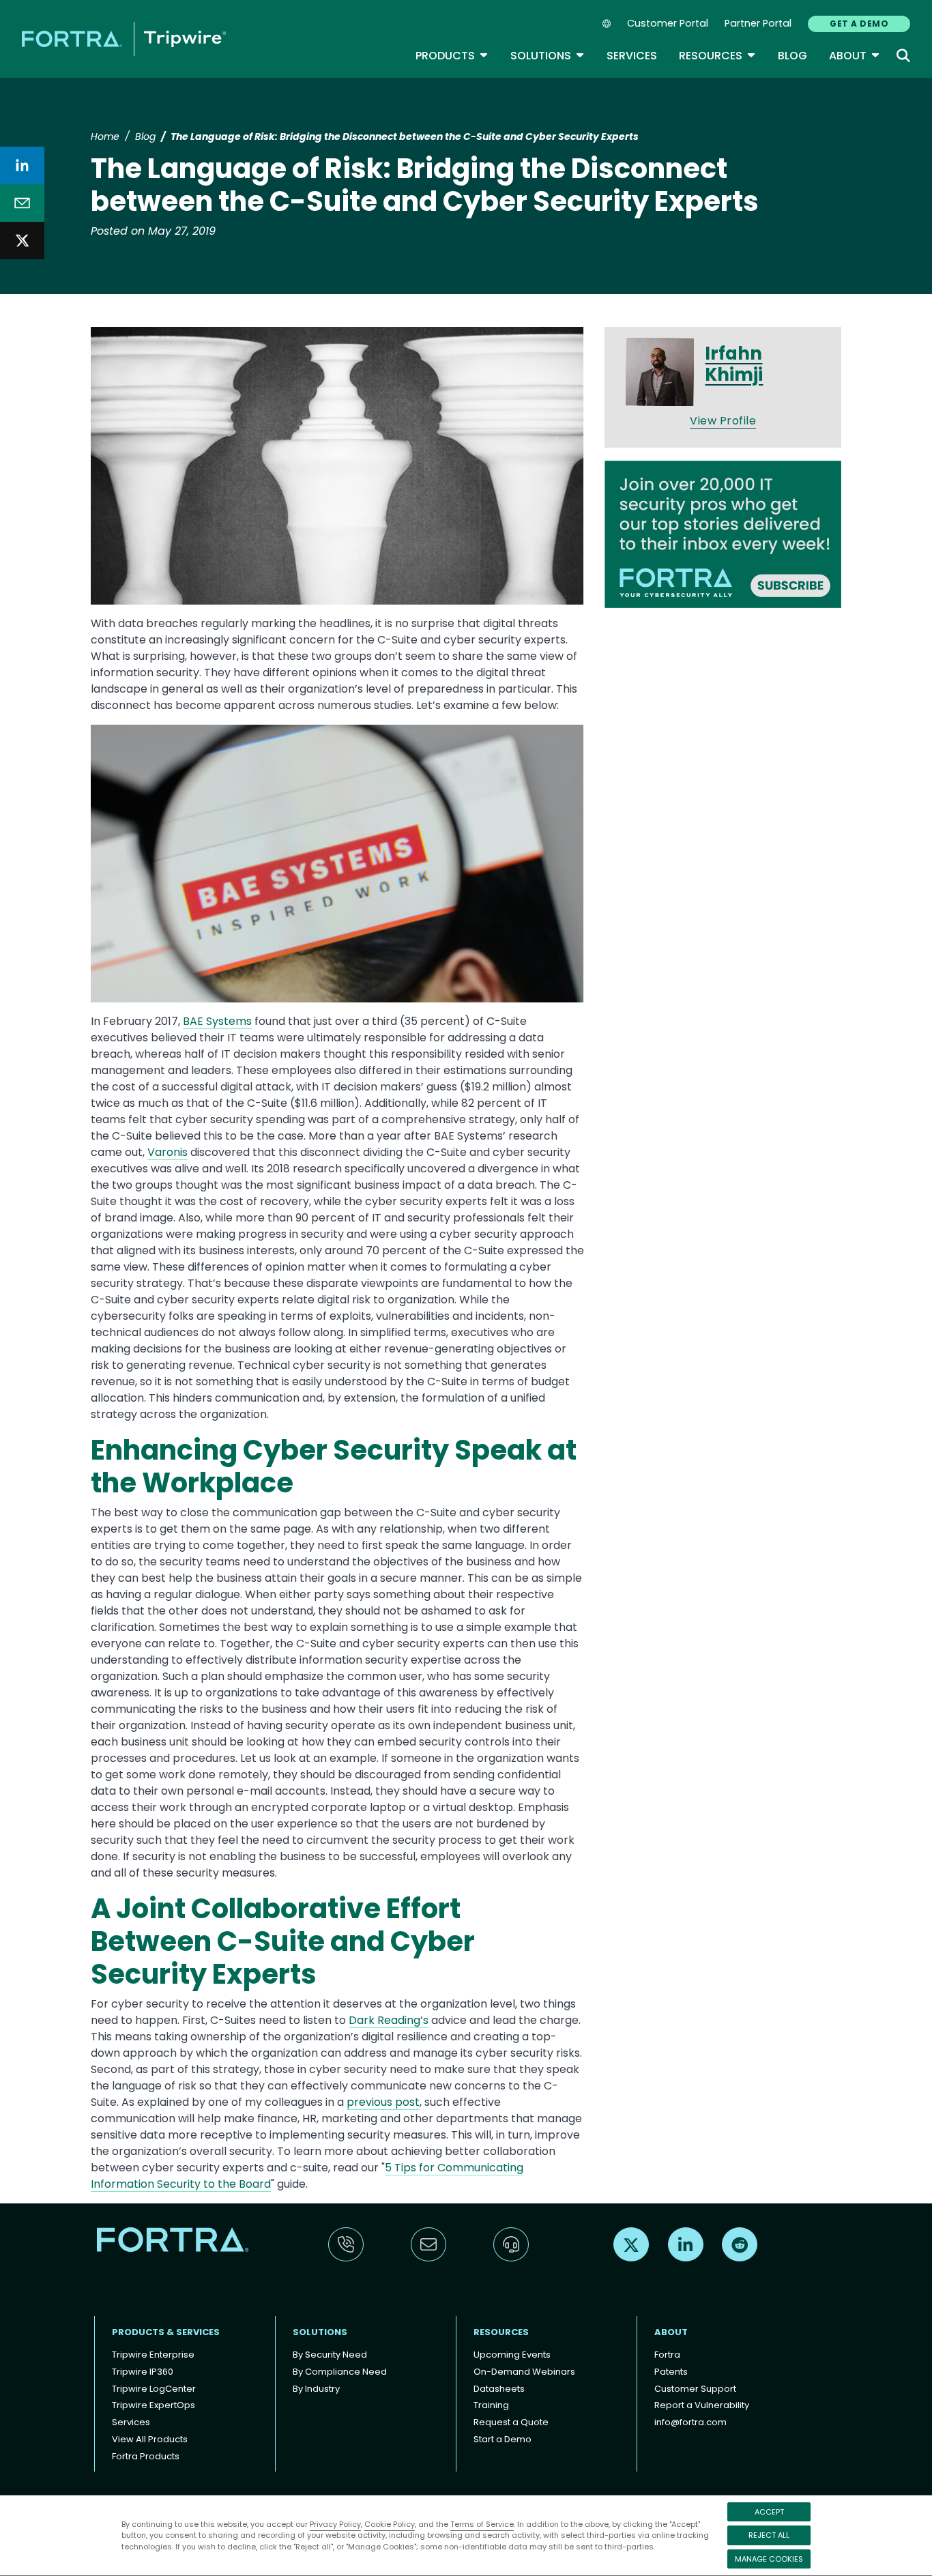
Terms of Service (482, 2524)
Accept (769, 2512)
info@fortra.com (690, 2422)
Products (452, 56)
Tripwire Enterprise (153, 2355)
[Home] (124, 39)
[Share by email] (22, 203)
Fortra (667, 2355)
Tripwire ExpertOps (154, 2405)
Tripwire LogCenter (154, 2389)
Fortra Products (146, 2456)
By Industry (316, 2389)
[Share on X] (22, 241)
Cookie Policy (390, 2524)
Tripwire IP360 (143, 2372)
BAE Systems (217, 1021)
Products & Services (166, 2332)
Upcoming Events (512, 2355)
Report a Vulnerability (702, 2405)
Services (632, 56)
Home (105, 136)
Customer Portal (668, 23)
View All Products (150, 2439)
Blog (792, 56)
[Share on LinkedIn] (22, 165)
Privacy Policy (335, 2524)
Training (491, 2405)
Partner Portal (758, 23)
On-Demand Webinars (524, 2372)
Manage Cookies (769, 2559)
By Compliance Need (340, 2372)
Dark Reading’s (389, 2020)
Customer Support (695, 2389)
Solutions (548, 56)
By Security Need (330, 2355)
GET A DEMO (859, 24)
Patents (671, 2372)
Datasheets (499, 2389)
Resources (717, 56)
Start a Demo (503, 2439)
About (855, 56)
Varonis (168, 1152)
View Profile (723, 421)
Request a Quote (511, 2422)
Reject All (769, 2535)
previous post (383, 2102)
